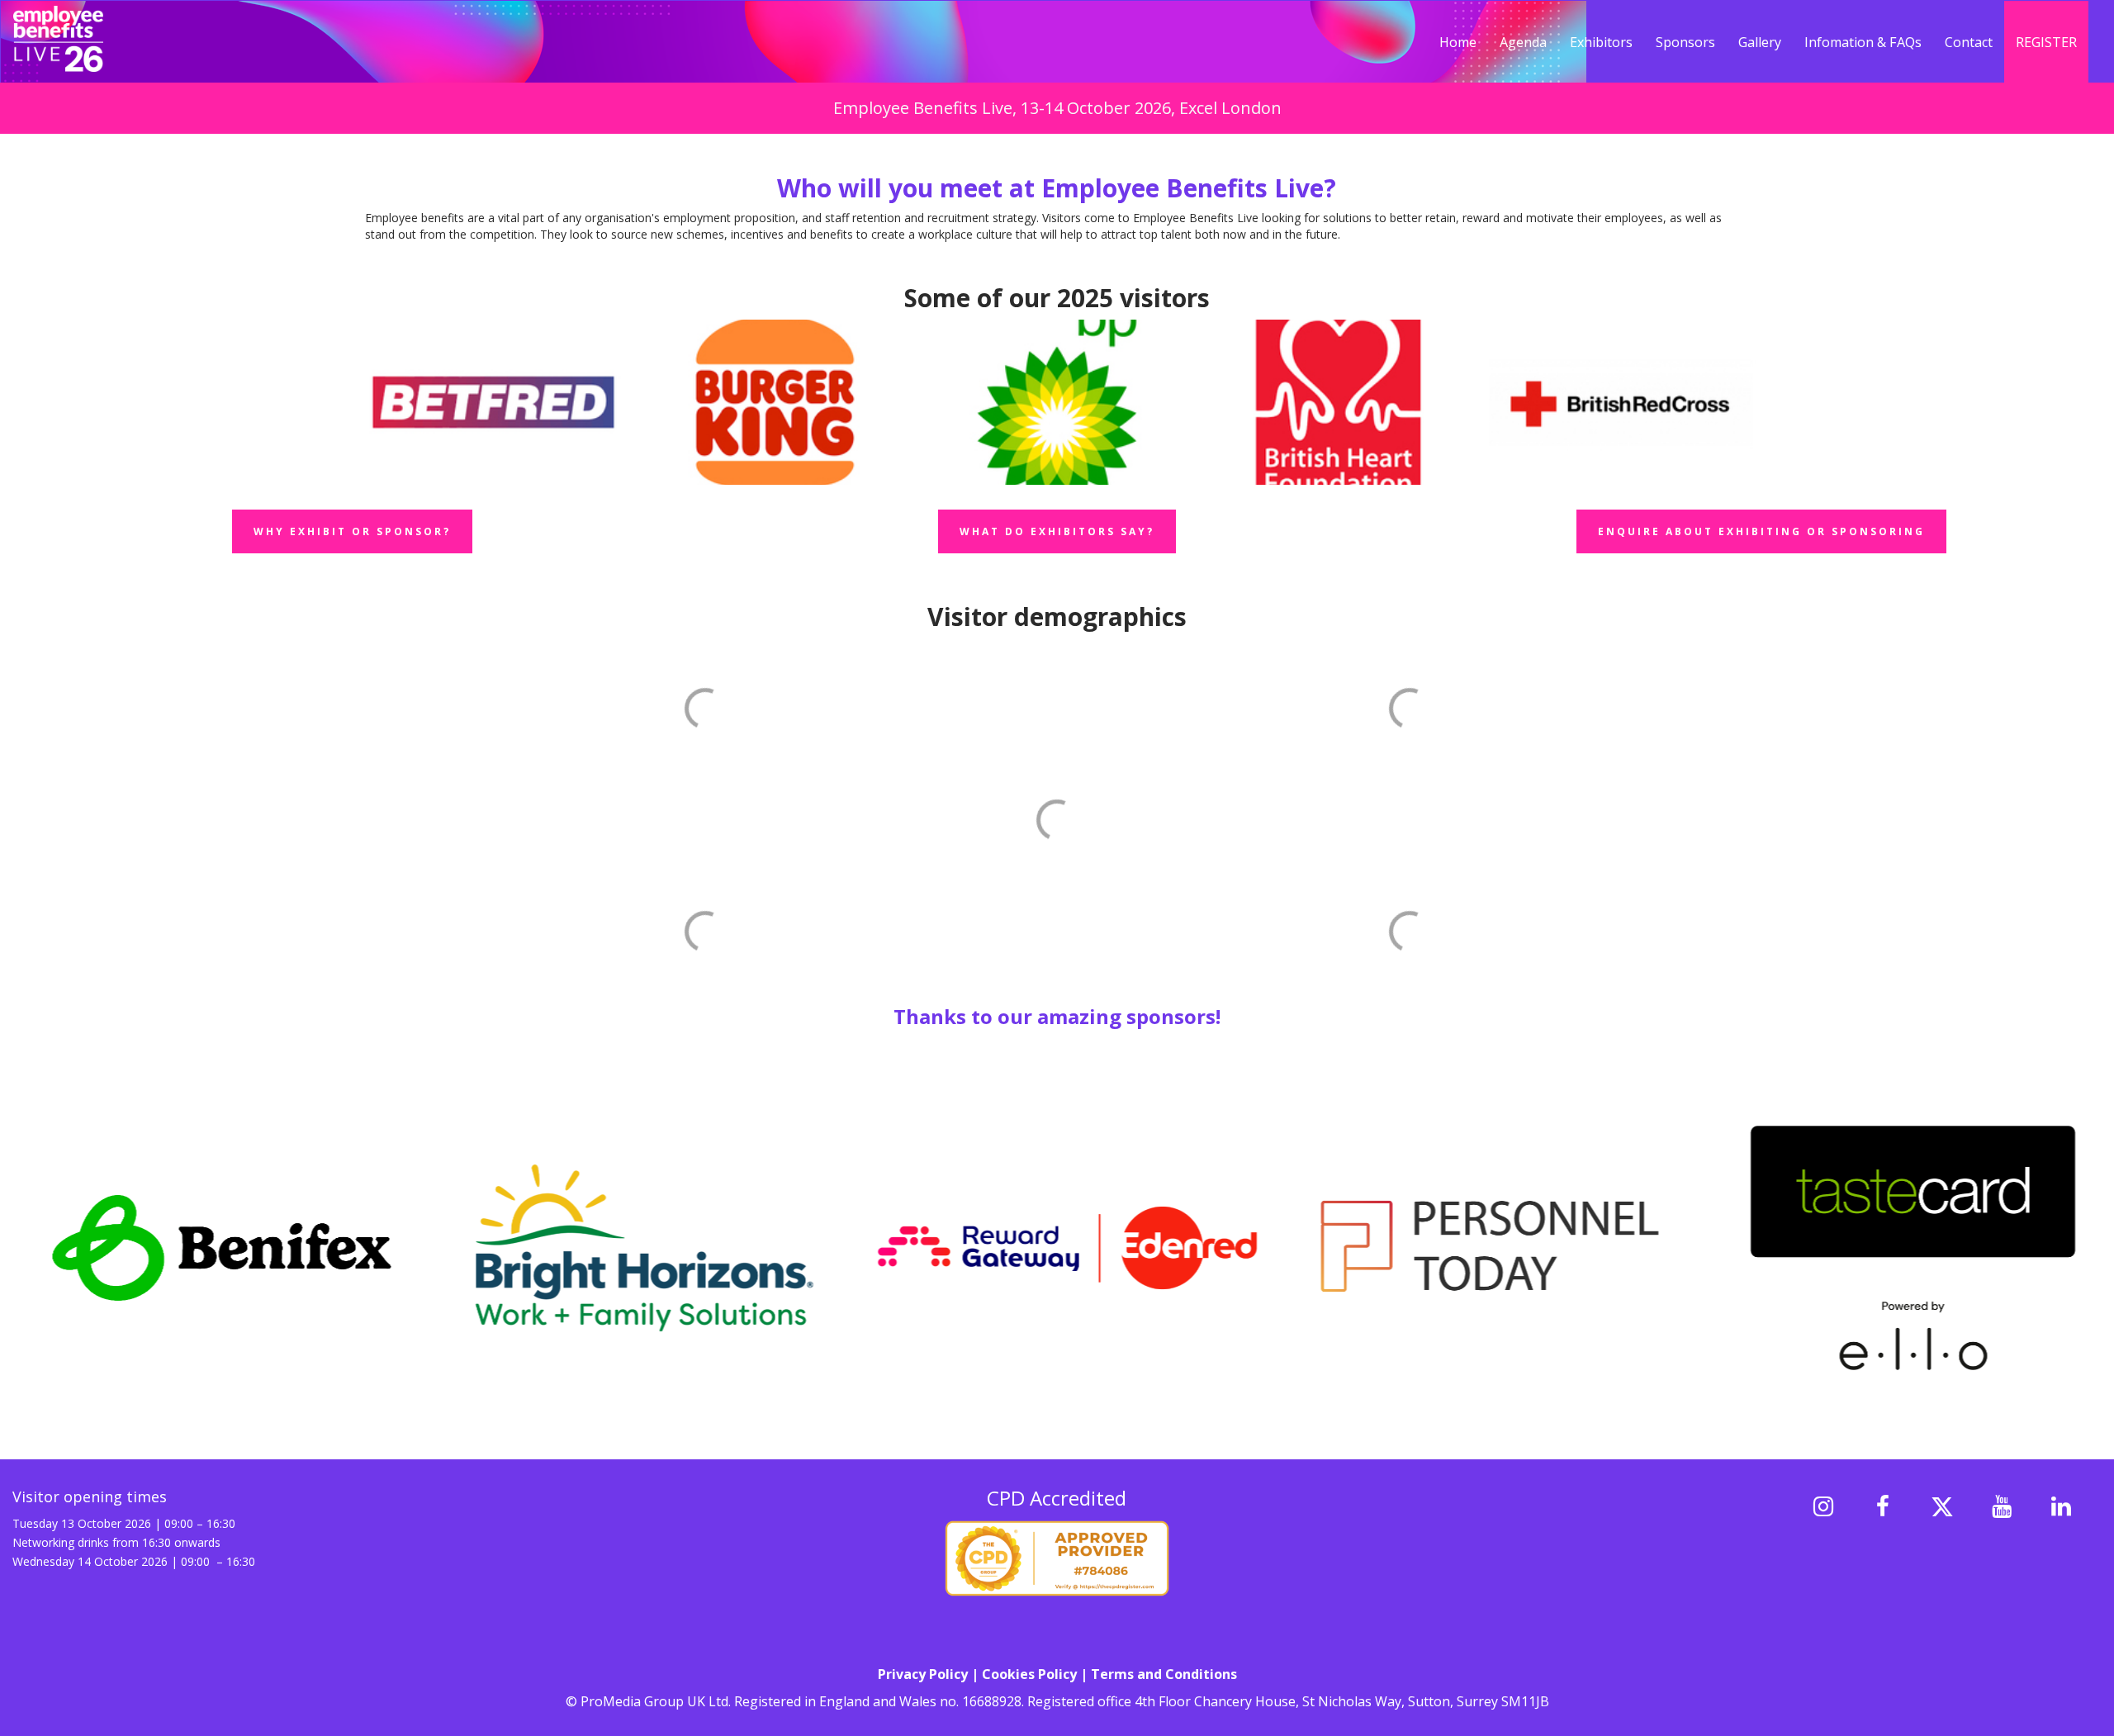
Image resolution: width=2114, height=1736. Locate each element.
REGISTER (2046, 42)
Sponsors (1685, 42)
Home (1458, 42)
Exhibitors (1601, 42)
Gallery (1760, 42)
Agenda (1523, 42)
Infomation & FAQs (1863, 42)
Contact (1969, 42)
